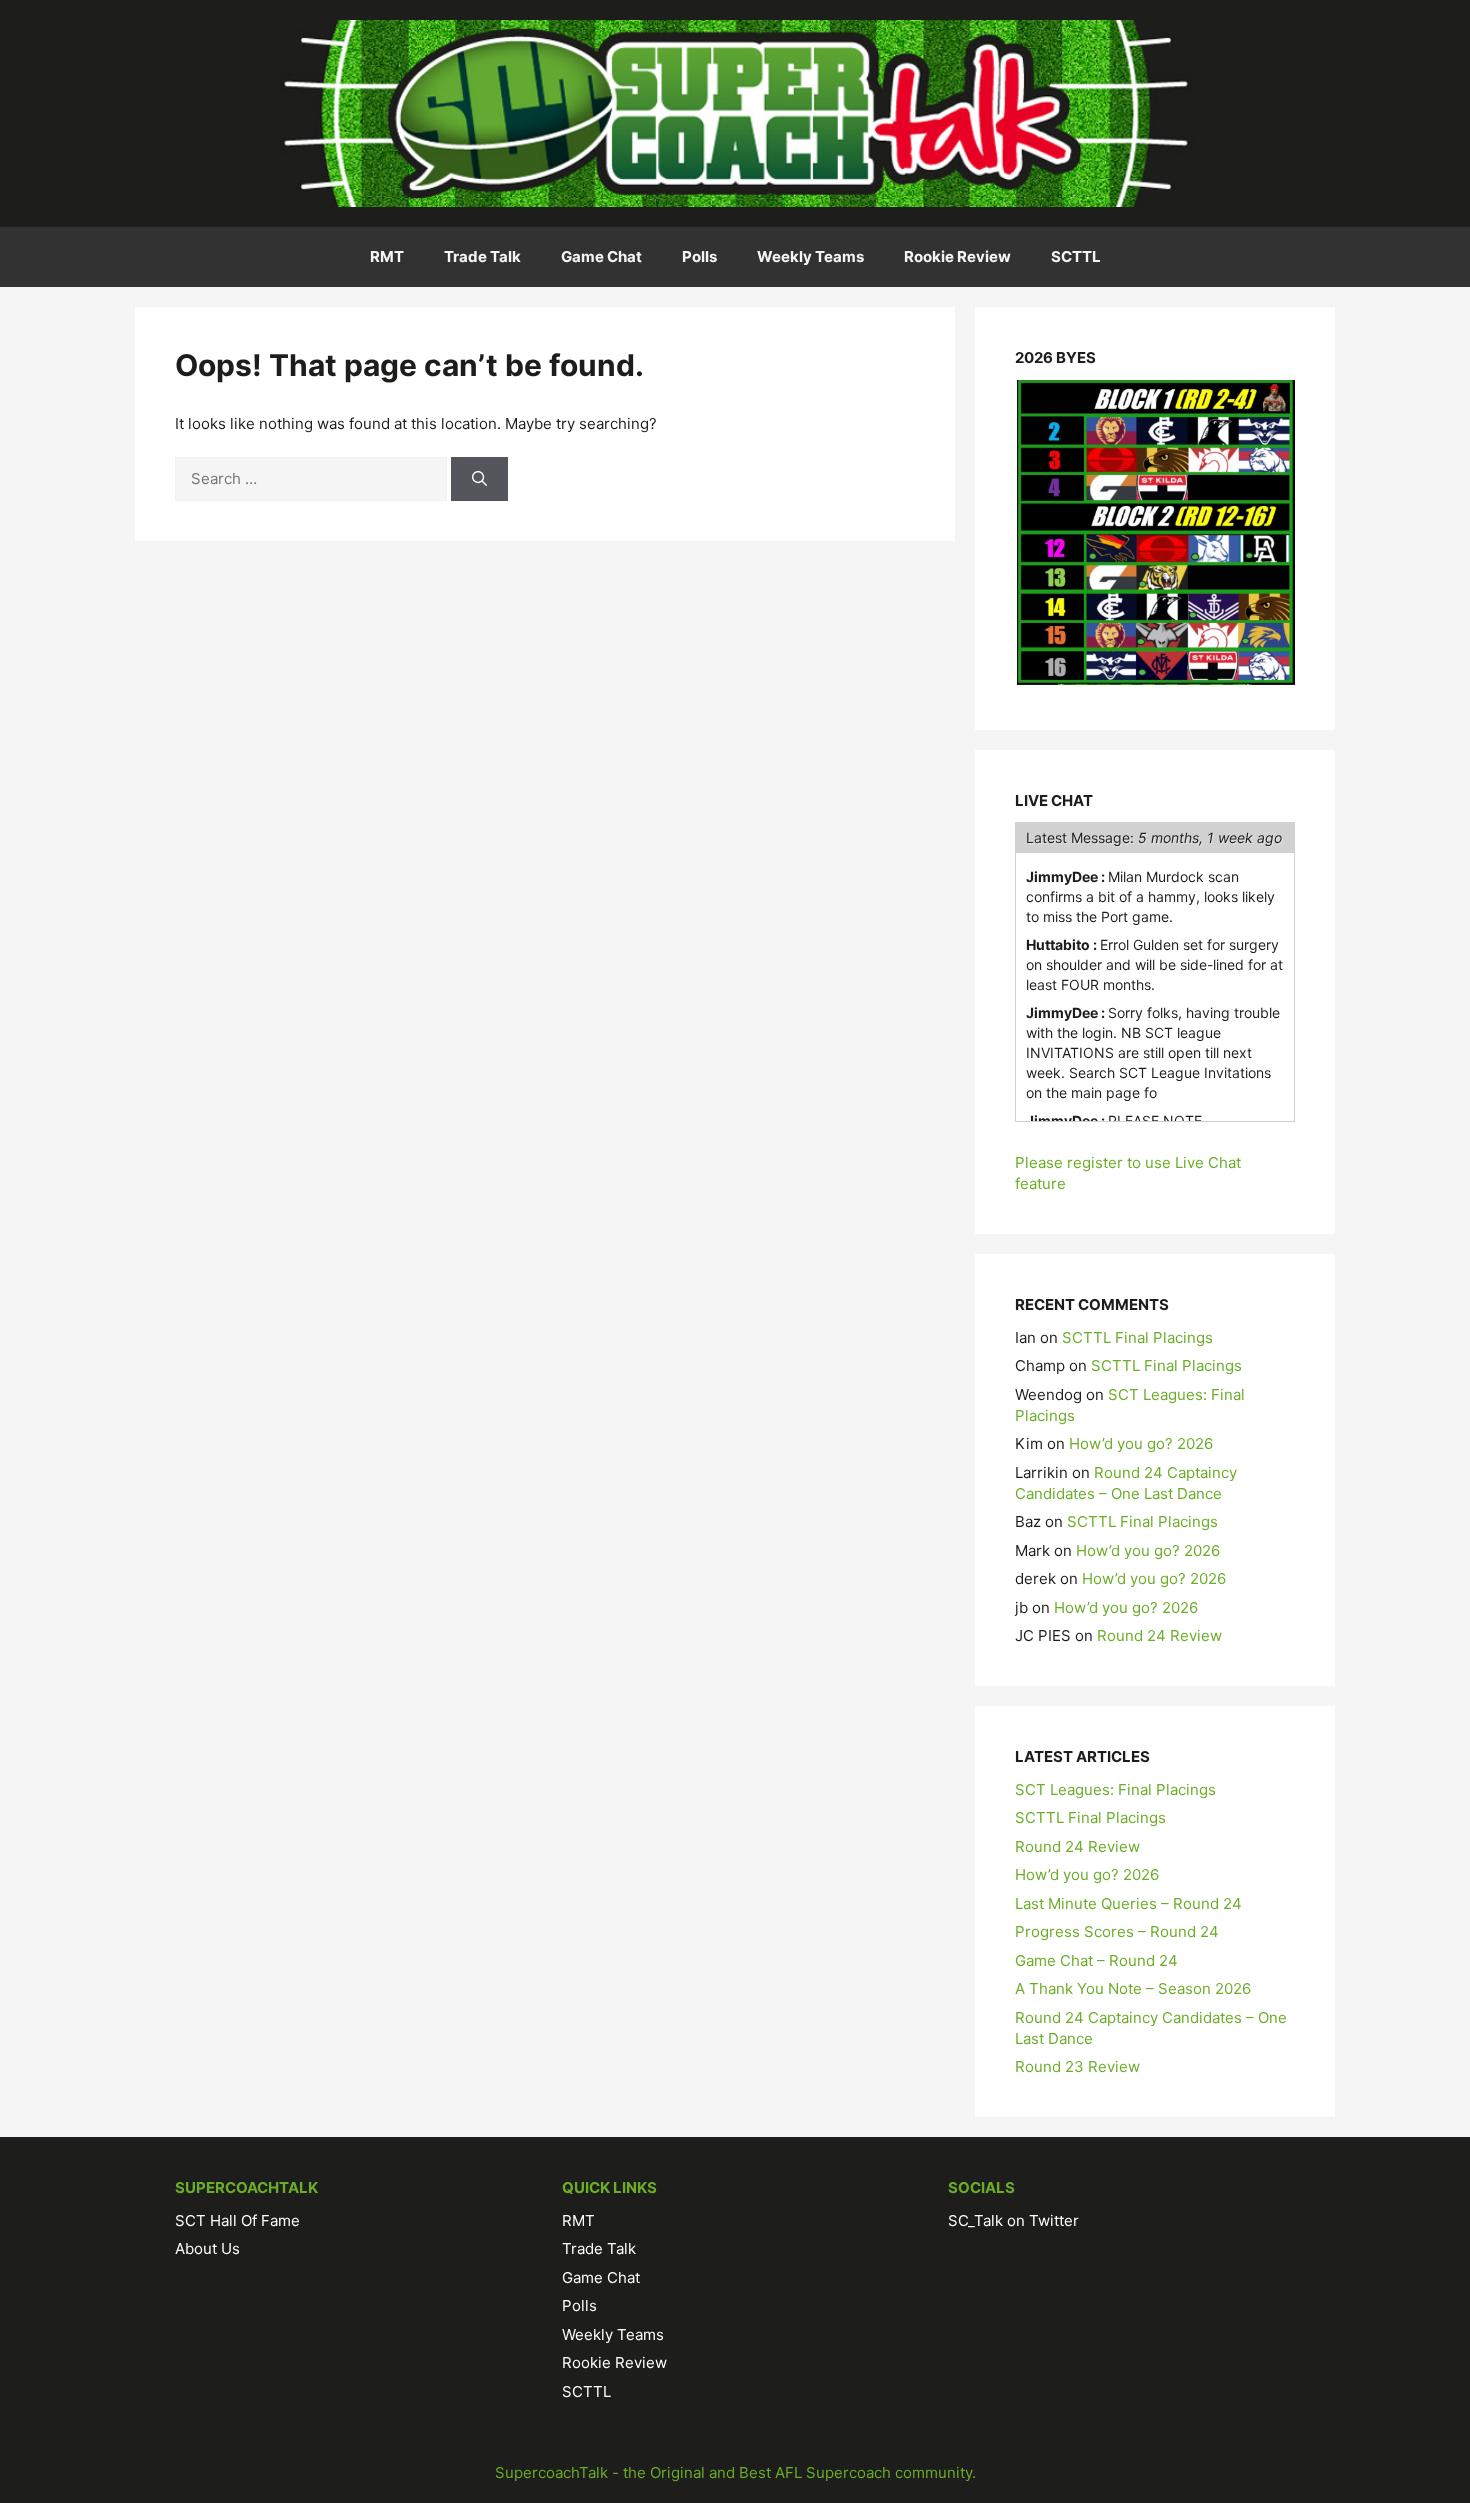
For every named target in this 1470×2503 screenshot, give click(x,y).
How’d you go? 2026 (1141, 1443)
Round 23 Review (1077, 2066)
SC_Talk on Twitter (1013, 2220)
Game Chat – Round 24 (1096, 1960)
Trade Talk (482, 256)
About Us (207, 2248)
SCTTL (1076, 256)
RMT (387, 256)
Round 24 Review (1159, 1635)
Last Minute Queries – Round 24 (1128, 1903)
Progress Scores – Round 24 (1117, 1931)
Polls (699, 256)
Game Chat (601, 256)
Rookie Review (957, 256)
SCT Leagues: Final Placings (1115, 1789)
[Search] (479, 479)
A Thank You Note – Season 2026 (1133, 1988)
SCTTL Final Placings (1137, 1337)
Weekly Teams (810, 256)
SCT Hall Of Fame (237, 2220)
